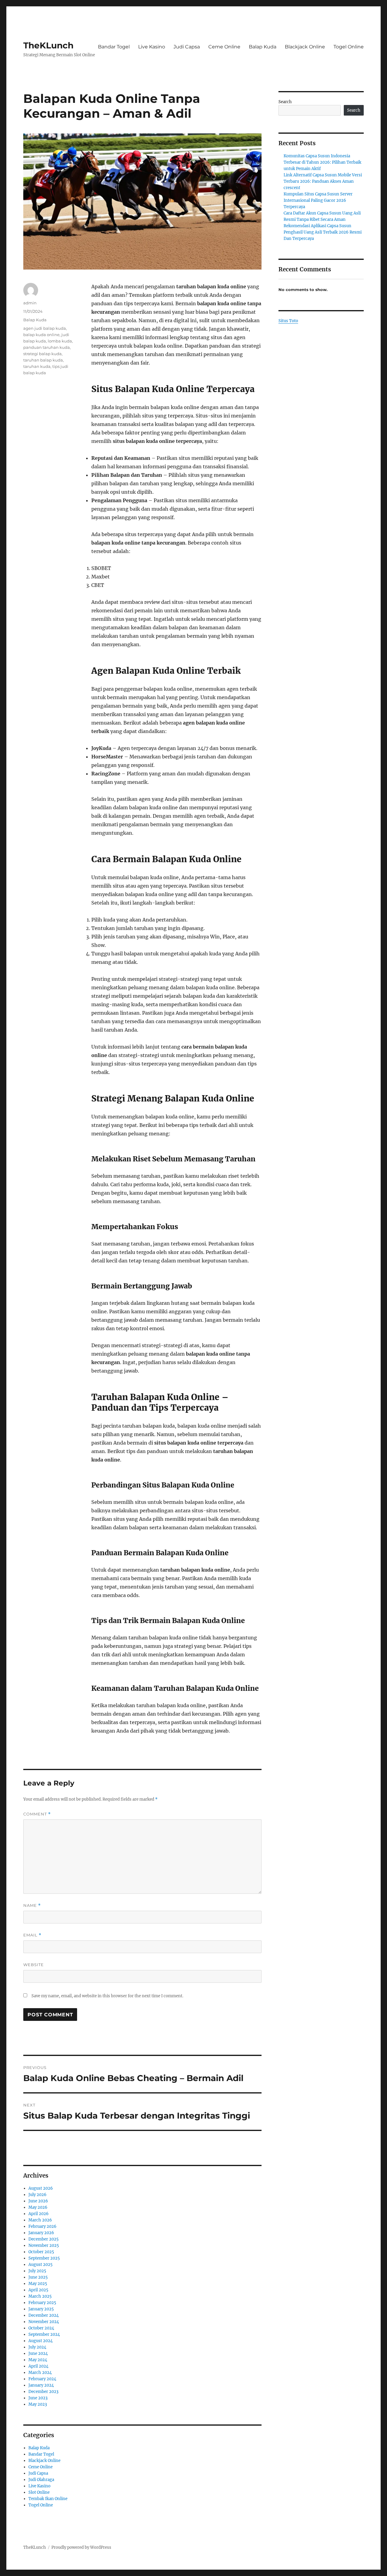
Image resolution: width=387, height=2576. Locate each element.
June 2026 (38, 2201)
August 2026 (41, 2188)
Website (34, 1965)
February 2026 (42, 2226)
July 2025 (37, 2271)
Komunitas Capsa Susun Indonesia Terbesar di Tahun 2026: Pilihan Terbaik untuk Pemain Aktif (322, 162)
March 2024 (40, 2373)
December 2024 (44, 2315)
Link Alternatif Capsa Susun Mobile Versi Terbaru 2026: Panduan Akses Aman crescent (323, 181)
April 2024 (38, 2366)
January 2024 (41, 2385)
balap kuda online (41, 335)
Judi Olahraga (41, 2480)
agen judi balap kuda (45, 328)
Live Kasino (152, 47)
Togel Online (349, 47)
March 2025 (40, 2296)
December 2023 (43, 2392)
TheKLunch (48, 45)
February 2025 (42, 2303)
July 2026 (37, 2195)
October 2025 (41, 2252)
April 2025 (38, 2290)
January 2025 (41, 2309)
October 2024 (41, 2328)
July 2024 (37, 2347)
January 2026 (41, 2233)
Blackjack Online (305, 47)
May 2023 (38, 2404)
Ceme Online (224, 47)
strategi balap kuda (42, 354)
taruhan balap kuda (43, 360)
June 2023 (38, 2398)
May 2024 (38, 2360)
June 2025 (38, 2277)
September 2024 (44, 2334)
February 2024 (42, 2379)
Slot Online (39, 2492)
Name (32, 1905)
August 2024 (41, 2341)
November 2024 (44, 2322)
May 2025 (38, 2284)
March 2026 (40, 2220)
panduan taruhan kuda (47, 347)
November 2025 (44, 2245)
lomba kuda (60, 341)
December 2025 (44, 2239)
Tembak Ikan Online (48, 2499)
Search (285, 102)
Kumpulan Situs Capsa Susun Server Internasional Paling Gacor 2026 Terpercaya (318, 200)
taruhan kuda (37, 366)
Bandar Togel (114, 47)
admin (30, 303)
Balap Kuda (263, 47)
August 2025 (41, 2265)
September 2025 (44, 2258)
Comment (37, 1814)
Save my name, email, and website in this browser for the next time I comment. (107, 1996)
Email (32, 1935)
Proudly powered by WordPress (81, 2547)
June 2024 (38, 2353)
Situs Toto (288, 321)
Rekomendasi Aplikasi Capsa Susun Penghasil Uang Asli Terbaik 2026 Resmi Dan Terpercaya (323, 232)
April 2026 (39, 2214)
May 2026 (38, 2207)
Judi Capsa (187, 47)
